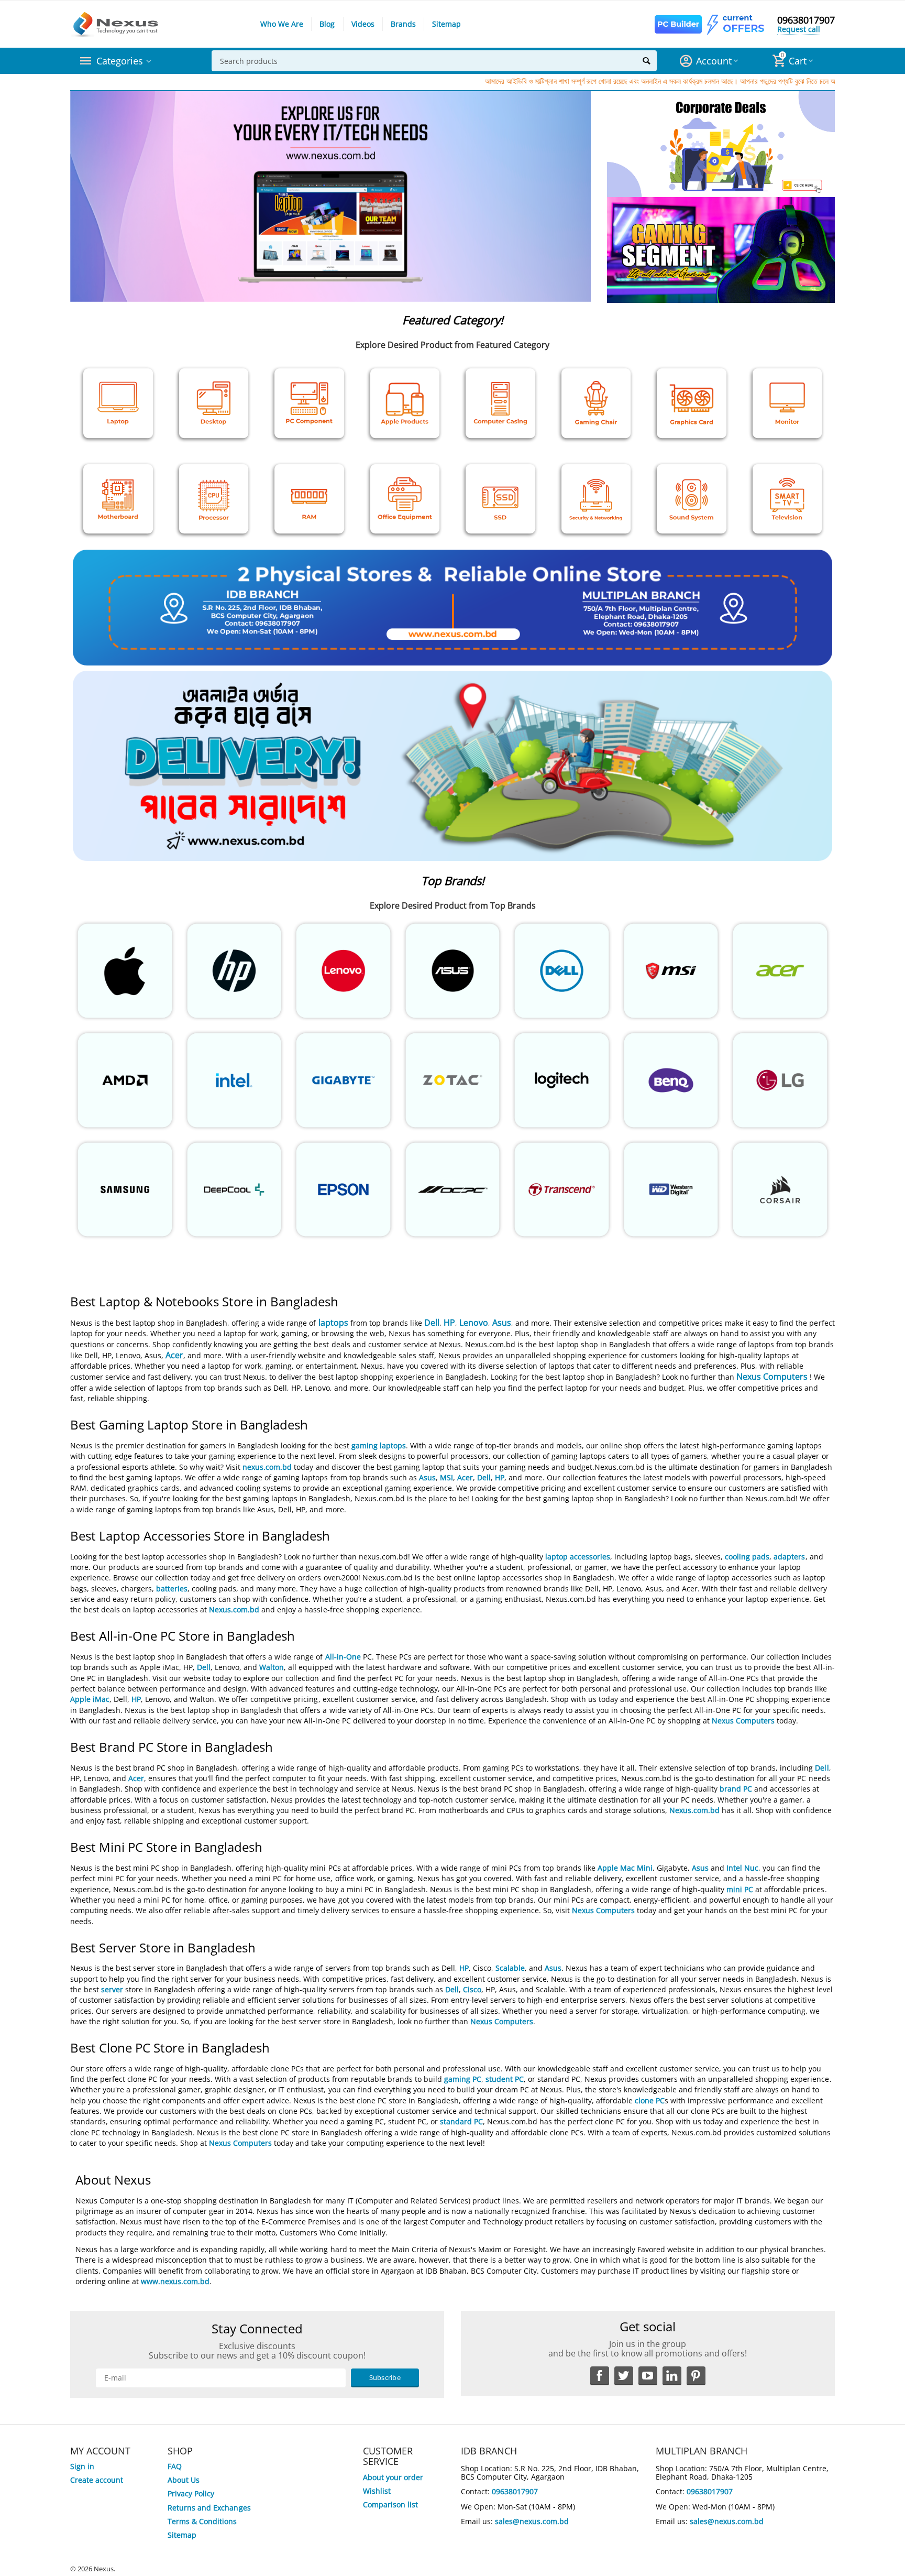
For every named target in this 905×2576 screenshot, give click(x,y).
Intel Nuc (742, 1868)
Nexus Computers (772, 1377)
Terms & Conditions (202, 2521)
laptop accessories (578, 1557)
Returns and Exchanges (209, 2508)
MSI (446, 1477)
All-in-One (343, 1657)
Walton (272, 1667)
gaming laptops (379, 1445)
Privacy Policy (191, 2493)
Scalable (510, 1968)
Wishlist (377, 2491)
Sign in (82, 2466)
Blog (327, 24)
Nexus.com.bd (234, 1609)
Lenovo (474, 1323)
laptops (333, 1323)
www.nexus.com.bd (175, 2281)
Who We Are (282, 24)
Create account (97, 2480)
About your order (393, 2477)
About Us (184, 2480)
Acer (174, 1355)
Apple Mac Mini (625, 1868)
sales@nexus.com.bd (532, 2521)
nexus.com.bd (267, 1467)
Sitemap (446, 24)
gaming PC (463, 2079)
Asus (502, 1323)
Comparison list (390, 2504)
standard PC (461, 2121)
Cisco (472, 1989)
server (112, 1989)
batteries (172, 1589)
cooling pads (747, 1557)
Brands (403, 24)
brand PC (736, 1789)
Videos (363, 24)
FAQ (175, 2466)
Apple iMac (90, 1699)
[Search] (646, 61)
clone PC (650, 2100)
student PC (505, 2079)
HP (449, 1323)
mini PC (740, 1889)
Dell (432, 1323)
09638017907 (806, 20)
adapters (789, 1557)
